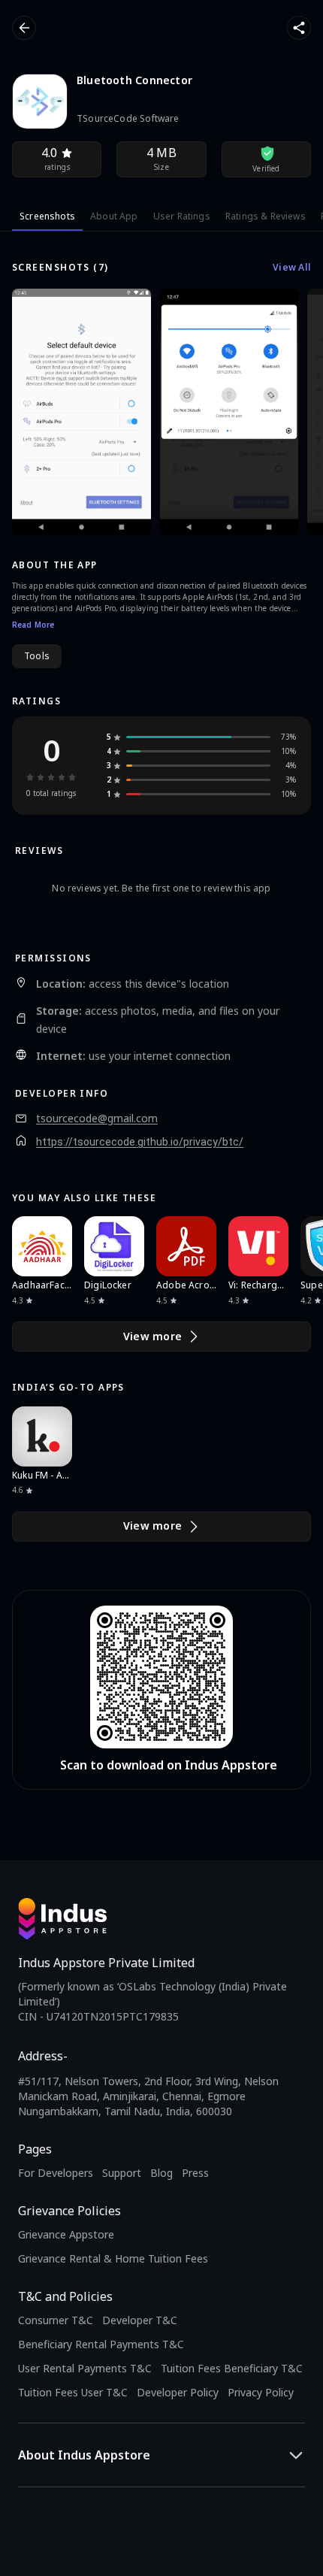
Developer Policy (178, 2392)
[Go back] (24, 28)
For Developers (56, 2173)
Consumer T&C (56, 2320)
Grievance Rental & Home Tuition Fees (113, 2258)
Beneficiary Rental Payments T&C (101, 2344)
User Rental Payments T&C (85, 2368)
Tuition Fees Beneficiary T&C (232, 2368)
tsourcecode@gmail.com (97, 1118)
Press (195, 2173)
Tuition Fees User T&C (73, 2392)
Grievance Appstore (66, 2234)
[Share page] (299, 28)
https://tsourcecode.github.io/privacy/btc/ (140, 1142)
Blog (161, 2173)
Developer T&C (140, 2320)
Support (122, 2173)
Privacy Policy (261, 2392)
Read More (33, 625)
